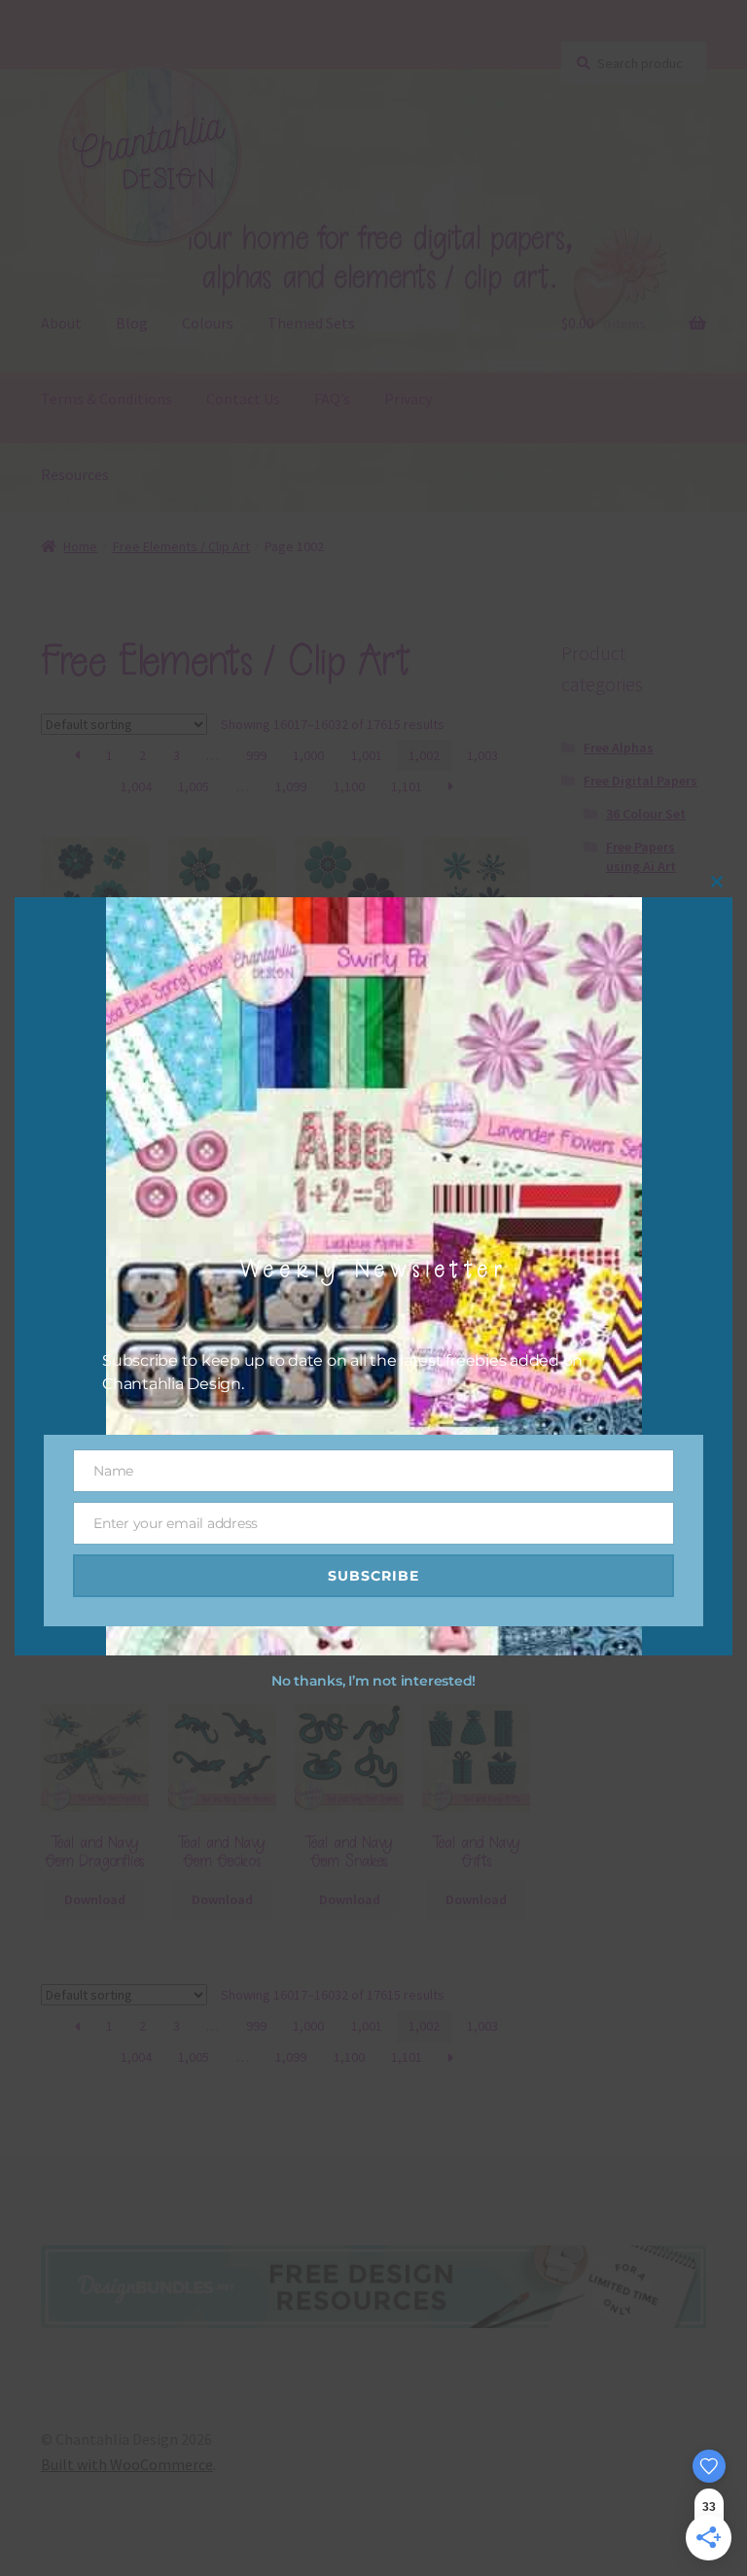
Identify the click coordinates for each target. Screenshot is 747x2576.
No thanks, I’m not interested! (373, 1681)
